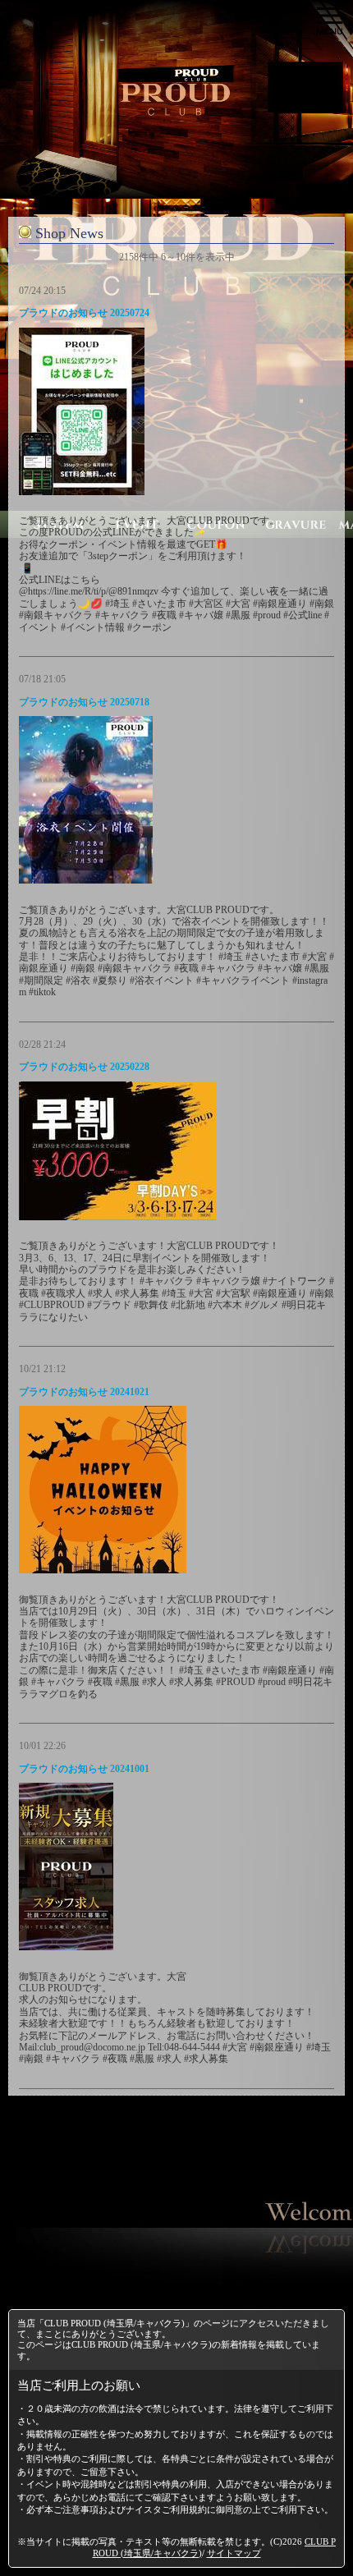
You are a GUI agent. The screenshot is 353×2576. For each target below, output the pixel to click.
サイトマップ (234, 2553)
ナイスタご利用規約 (166, 2509)
